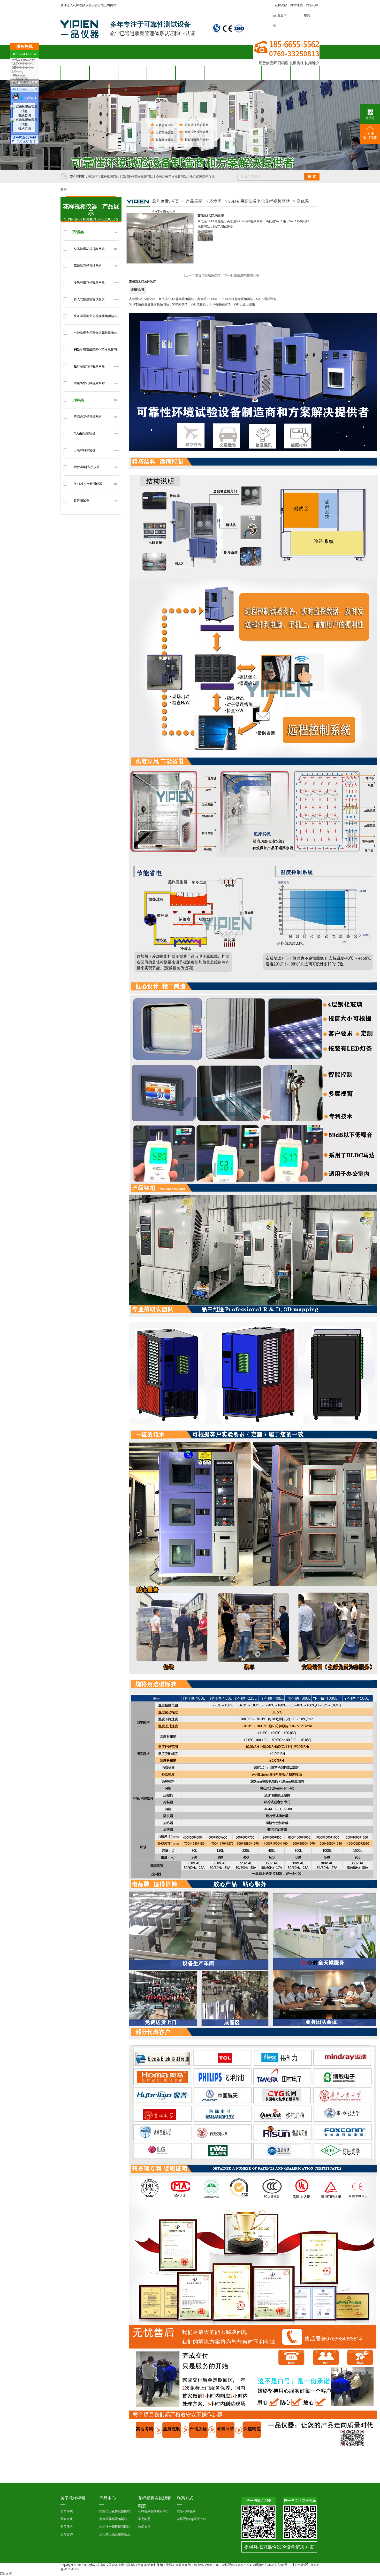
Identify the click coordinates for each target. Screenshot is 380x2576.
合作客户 (161, 73)
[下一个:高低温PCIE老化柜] (242, 275)
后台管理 (301, 2565)
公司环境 (67, 2511)
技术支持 (144, 2527)
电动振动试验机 (85, 434)
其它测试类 (81, 501)
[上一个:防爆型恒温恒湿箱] (203, 275)
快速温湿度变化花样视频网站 (94, 316)
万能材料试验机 (85, 450)
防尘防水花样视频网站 (89, 383)
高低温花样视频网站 (88, 266)
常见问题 (144, 2519)
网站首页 (75, 73)
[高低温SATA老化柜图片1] (205, 236)
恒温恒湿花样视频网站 (104, 177)
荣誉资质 (67, 2519)
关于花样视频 (276, 73)
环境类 (78, 232)
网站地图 (297, 5)
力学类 (78, 400)
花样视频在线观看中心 (154, 2511)
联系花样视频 (305, 73)
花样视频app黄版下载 (280, 15)
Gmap (271, 2565)
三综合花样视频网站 (88, 417)
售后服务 (190, 73)
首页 (175, 201)
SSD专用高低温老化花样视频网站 (259, 201)
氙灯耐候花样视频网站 (138, 177)
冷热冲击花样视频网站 (171, 177)
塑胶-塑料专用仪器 (87, 467)
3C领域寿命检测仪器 (88, 484)
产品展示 (194, 201)
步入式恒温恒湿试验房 (89, 299)
